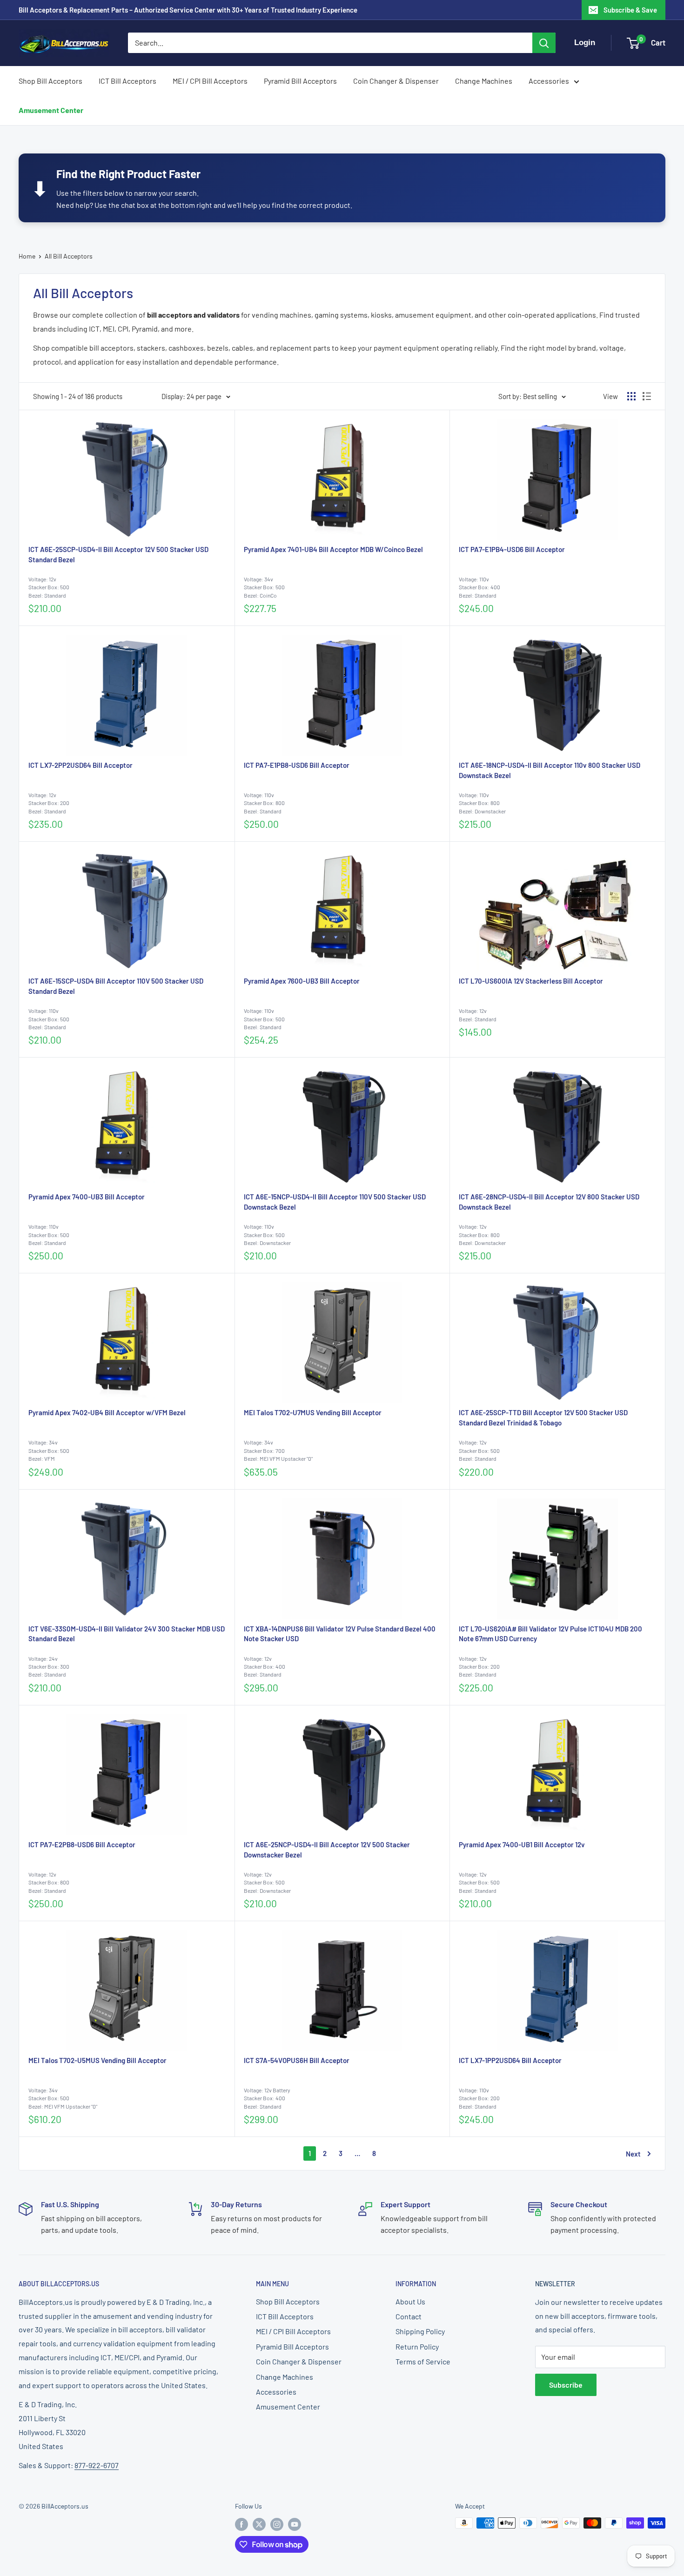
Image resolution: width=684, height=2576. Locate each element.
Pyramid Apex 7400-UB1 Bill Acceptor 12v (522, 1844)
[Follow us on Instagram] (277, 2524)
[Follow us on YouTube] (295, 2524)
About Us (410, 2301)
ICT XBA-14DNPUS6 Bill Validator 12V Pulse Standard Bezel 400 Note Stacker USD (340, 1634)
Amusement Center (51, 110)
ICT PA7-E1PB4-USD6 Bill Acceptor (512, 549)
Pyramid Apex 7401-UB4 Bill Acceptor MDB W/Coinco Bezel (333, 549)
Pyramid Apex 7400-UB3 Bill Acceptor (87, 1197)
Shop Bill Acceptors (50, 81)
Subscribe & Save (630, 10)
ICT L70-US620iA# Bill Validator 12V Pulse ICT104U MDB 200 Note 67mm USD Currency (550, 1634)
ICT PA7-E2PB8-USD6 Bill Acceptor (82, 1844)
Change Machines (484, 81)
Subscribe (566, 2385)
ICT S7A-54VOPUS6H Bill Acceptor (297, 2060)
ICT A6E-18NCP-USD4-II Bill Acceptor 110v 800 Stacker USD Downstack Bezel (550, 770)
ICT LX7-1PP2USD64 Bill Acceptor (510, 2060)
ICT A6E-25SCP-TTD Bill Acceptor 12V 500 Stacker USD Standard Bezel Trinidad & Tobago (543, 1418)
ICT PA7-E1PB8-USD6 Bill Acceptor (297, 765)
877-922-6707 (97, 2465)
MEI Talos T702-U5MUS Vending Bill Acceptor (97, 2060)
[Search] (544, 43)
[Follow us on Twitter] (259, 2524)
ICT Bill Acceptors (127, 81)
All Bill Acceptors (69, 256)
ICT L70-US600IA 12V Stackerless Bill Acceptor (531, 981)
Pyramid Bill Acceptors (300, 81)
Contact (409, 2316)
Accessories (549, 81)
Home (27, 256)
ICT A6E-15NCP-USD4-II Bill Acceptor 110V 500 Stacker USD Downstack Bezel (335, 1202)
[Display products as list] (647, 396)
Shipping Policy (420, 2331)
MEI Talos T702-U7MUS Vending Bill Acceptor (313, 1412)
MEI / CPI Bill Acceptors (210, 81)
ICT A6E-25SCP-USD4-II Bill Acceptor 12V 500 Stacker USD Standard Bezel (118, 554)
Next (633, 2154)
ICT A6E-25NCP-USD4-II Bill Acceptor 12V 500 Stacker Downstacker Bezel (327, 1850)
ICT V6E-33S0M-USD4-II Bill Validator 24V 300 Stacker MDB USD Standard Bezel (127, 1634)
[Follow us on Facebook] (241, 2524)
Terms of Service (423, 2361)
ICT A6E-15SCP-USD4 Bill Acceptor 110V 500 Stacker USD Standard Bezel (116, 986)
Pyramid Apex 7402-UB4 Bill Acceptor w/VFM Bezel (107, 1412)
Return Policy (417, 2346)
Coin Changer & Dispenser (396, 81)
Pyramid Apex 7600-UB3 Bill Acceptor (302, 981)
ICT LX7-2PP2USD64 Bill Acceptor (80, 765)
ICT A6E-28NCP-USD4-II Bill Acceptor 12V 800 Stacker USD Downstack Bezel (549, 1202)
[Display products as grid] (631, 396)
